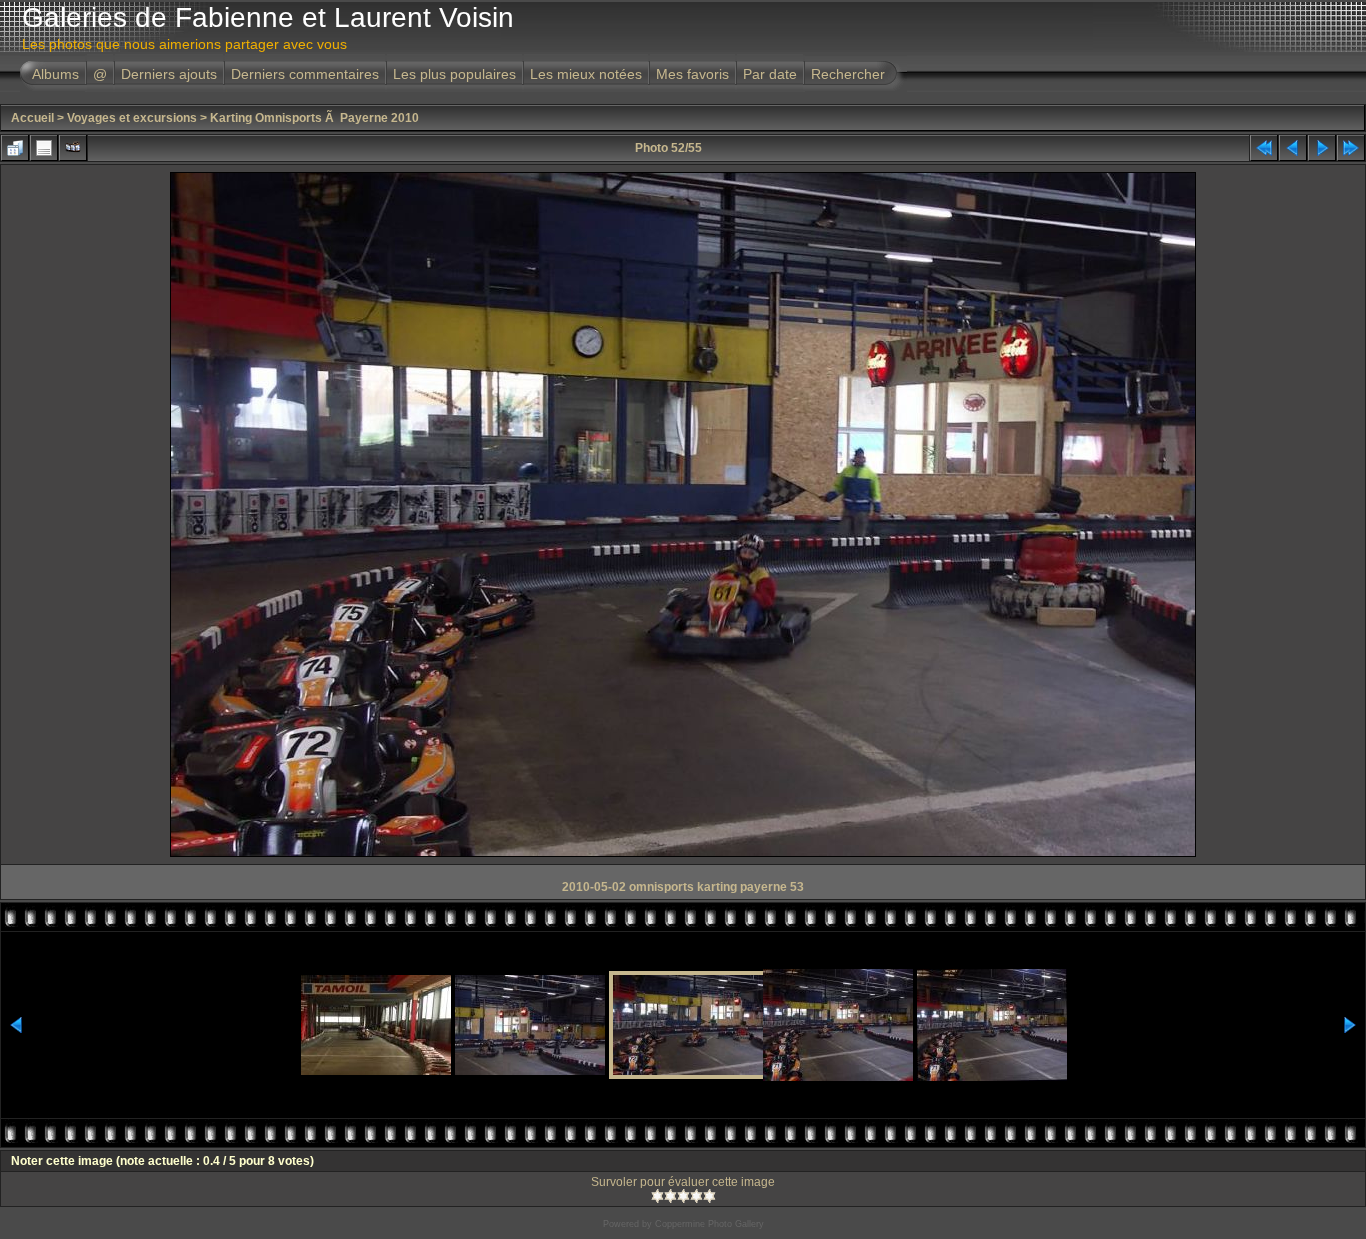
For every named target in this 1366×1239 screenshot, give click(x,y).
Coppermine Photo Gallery (709, 1224)
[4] (696, 1196)
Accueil (32, 118)
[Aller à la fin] (1351, 148)
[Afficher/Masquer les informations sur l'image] (44, 148)
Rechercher (848, 74)
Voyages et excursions (132, 118)
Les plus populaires (454, 74)
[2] (670, 1196)
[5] (709, 1196)
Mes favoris (692, 74)
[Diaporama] (73, 148)
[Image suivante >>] (1322, 148)
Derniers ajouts (169, 74)
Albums (55, 74)
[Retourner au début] (1264, 148)
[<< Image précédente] (1293, 148)
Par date (770, 74)
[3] (683, 1196)
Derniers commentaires (305, 74)
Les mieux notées (586, 74)
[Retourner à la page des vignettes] (15, 148)
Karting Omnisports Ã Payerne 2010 (314, 118)
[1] (657, 1196)
